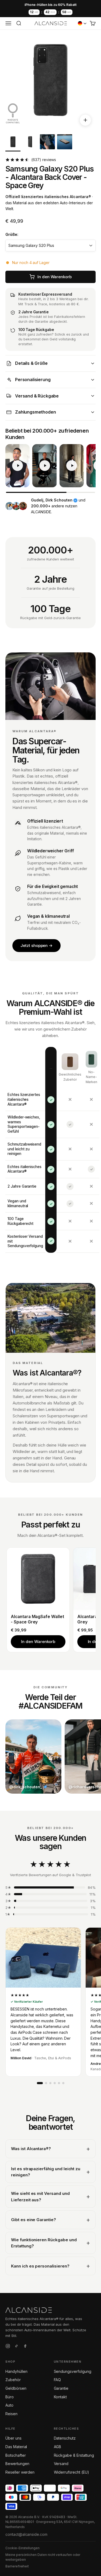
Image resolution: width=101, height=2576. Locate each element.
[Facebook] (25, 2347)
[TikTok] (16, 2347)
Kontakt (60, 2397)
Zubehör (13, 2380)
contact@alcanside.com (26, 2534)
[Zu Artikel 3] (47, 143)
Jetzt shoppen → (36, 945)
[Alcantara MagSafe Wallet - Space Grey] (38, 1579)
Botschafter (15, 2455)
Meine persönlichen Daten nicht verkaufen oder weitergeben (43, 2557)
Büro (10, 2397)
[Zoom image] (85, 120)
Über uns (13, 2438)
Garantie (61, 2388)
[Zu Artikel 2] (30, 143)
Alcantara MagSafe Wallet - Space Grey (37, 1619)
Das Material (16, 2447)
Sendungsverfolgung (73, 2371)
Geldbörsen (16, 2388)
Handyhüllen (16, 2371)
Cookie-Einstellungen (22, 2548)
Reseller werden (20, 2472)
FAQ (58, 2380)
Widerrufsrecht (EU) (72, 2472)
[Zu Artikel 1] (13, 143)
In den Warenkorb (38, 1642)
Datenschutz (65, 2438)
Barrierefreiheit (17, 2566)
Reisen (11, 2414)
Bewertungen (17, 2464)
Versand (61, 2464)
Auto (9, 2405)
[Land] (82, 23)
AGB (58, 2447)
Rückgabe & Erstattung (74, 2455)
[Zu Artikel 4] (65, 143)
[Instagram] (8, 2347)
